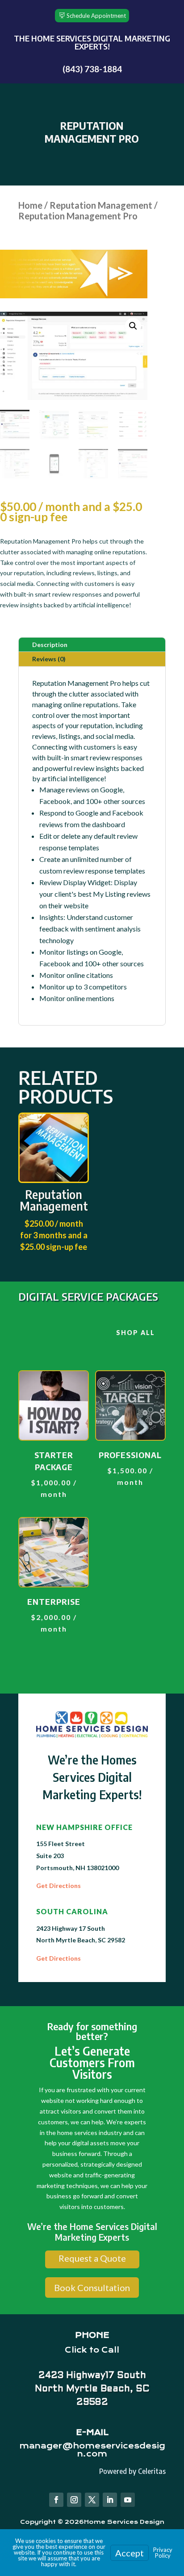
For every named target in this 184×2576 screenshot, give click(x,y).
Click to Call (92, 2350)
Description (50, 645)
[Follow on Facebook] (56, 2500)
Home (30, 205)
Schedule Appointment (96, 16)
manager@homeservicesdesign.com (92, 2450)
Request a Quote (92, 2258)
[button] (133, 326)
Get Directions (59, 1886)
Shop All (136, 1333)
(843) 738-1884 (92, 69)
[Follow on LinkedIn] (110, 2500)
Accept (130, 2553)
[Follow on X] (92, 2500)
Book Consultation (92, 2287)
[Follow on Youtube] (128, 2500)
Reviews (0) (49, 659)
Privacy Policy (163, 2553)
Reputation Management (101, 205)
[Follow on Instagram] (74, 2500)
